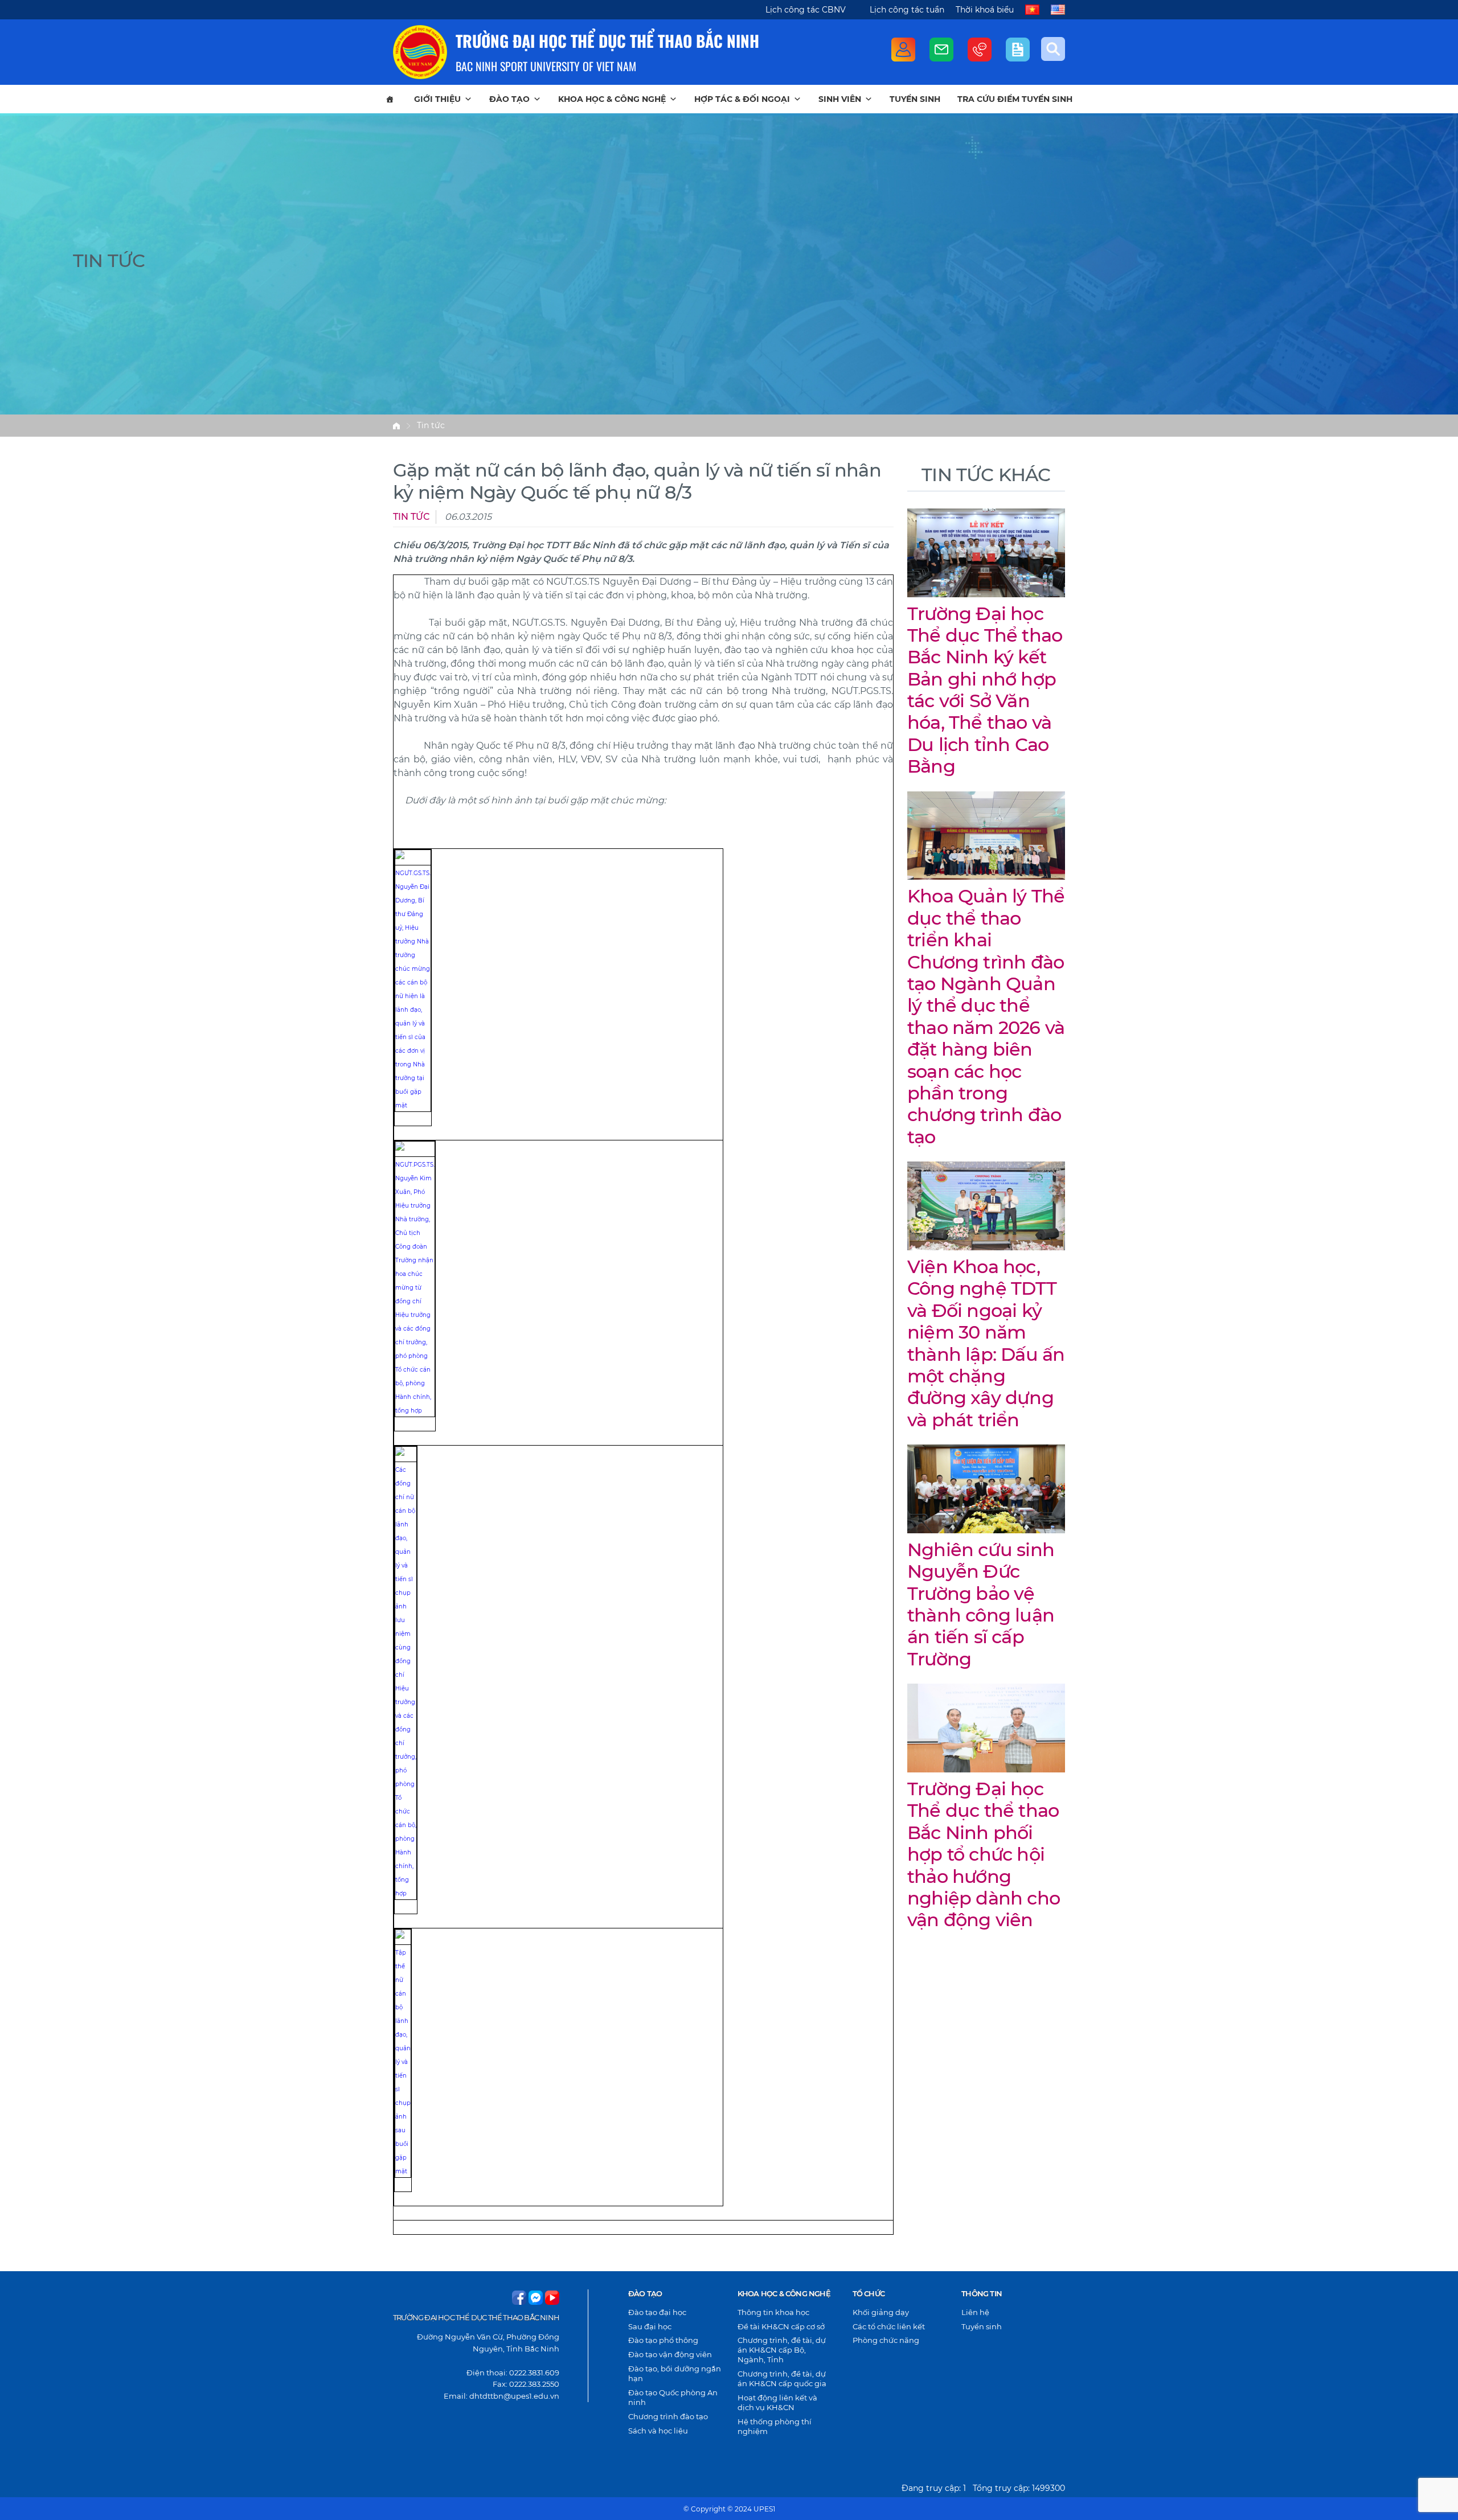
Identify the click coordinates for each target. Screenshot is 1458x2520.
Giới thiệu (437, 99)
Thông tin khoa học (773, 2312)
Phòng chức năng (886, 2340)
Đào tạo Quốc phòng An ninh (673, 2397)
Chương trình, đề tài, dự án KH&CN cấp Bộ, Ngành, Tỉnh (782, 2350)
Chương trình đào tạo (668, 2416)
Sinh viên (840, 99)
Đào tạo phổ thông (663, 2340)
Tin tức (431, 425)
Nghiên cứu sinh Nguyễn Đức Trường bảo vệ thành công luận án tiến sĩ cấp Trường (981, 1604)
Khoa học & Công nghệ (612, 99)
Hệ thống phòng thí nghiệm (775, 2426)
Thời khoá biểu (985, 10)
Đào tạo (509, 99)
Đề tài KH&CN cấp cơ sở (781, 2326)
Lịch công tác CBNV (806, 10)
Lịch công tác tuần (907, 10)
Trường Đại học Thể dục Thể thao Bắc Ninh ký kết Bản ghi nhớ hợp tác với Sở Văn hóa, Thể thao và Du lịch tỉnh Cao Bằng (985, 690)
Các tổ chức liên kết (889, 2326)
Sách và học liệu (658, 2431)
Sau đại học (650, 2326)
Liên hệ (975, 2312)
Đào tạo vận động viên (670, 2354)
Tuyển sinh (915, 99)
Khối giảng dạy (881, 2312)
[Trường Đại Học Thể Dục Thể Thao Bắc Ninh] (420, 52)
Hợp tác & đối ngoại (742, 99)
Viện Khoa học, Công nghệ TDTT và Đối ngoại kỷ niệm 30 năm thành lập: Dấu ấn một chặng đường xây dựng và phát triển (986, 1343)
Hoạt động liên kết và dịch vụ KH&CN (777, 2402)
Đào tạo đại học (657, 2312)
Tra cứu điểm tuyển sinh (1015, 99)
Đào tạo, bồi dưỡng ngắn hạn (675, 2373)
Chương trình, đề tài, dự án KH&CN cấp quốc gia (782, 2379)
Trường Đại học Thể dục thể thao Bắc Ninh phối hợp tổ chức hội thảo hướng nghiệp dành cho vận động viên (984, 1854)
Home (396, 426)
